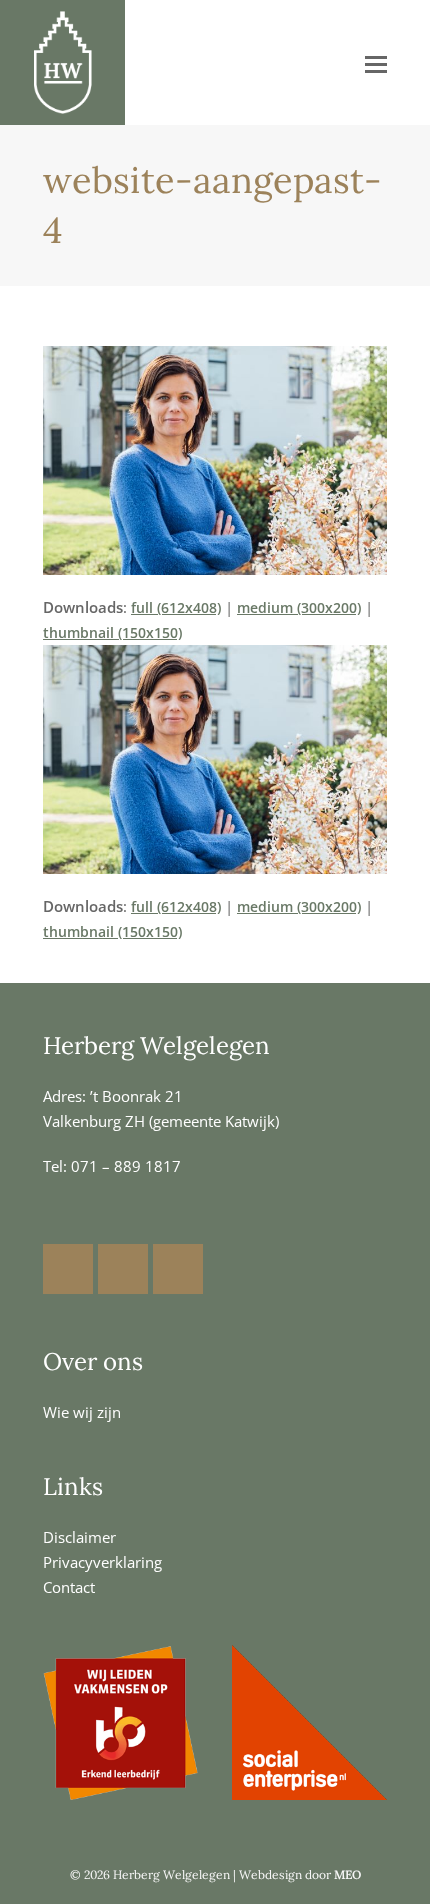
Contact (69, 1587)
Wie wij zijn (82, 1412)
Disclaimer (79, 1537)
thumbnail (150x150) (112, 632)
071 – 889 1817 (126, 1166)
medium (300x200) (299, 607)
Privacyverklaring (102, 1562)
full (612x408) (176, 607)
